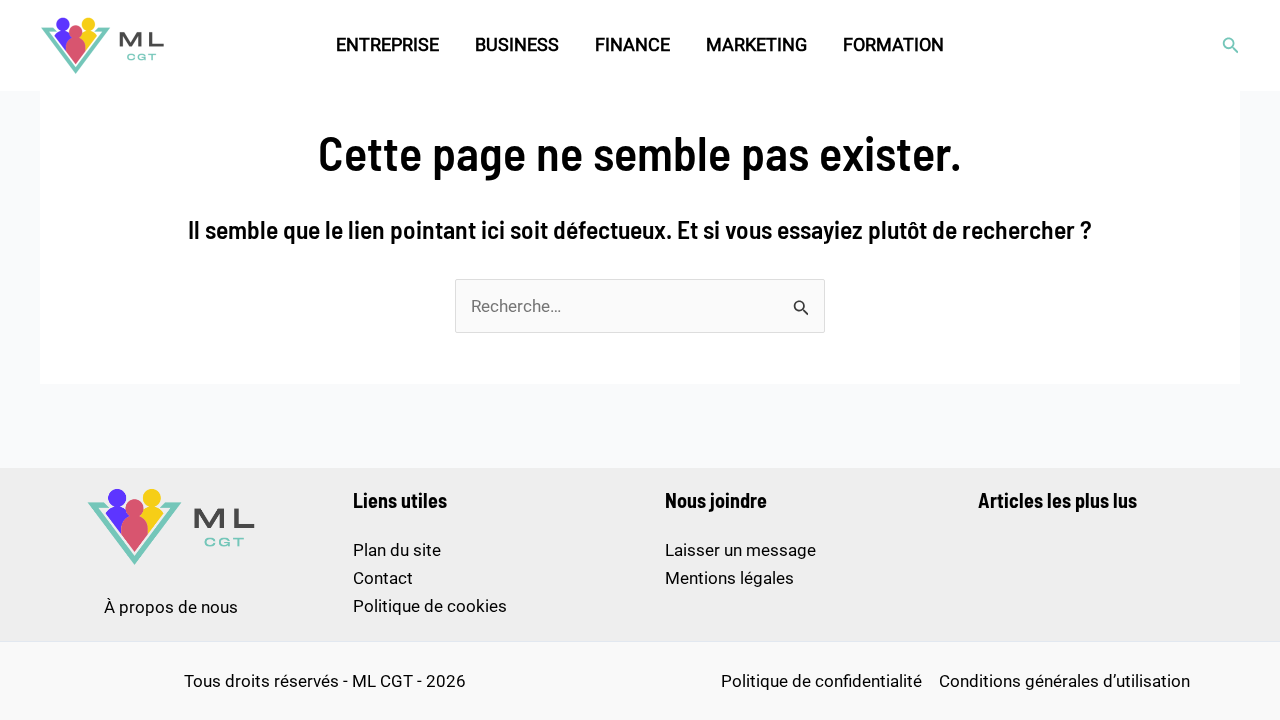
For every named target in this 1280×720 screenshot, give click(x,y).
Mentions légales (729, 578)
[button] (1231, 45)
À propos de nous (171, 607)
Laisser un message (740, 550)
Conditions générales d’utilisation (1064, 681)
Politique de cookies (430, 606)
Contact (383, 578)
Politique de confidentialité (821, 681)
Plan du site (397, 550)
